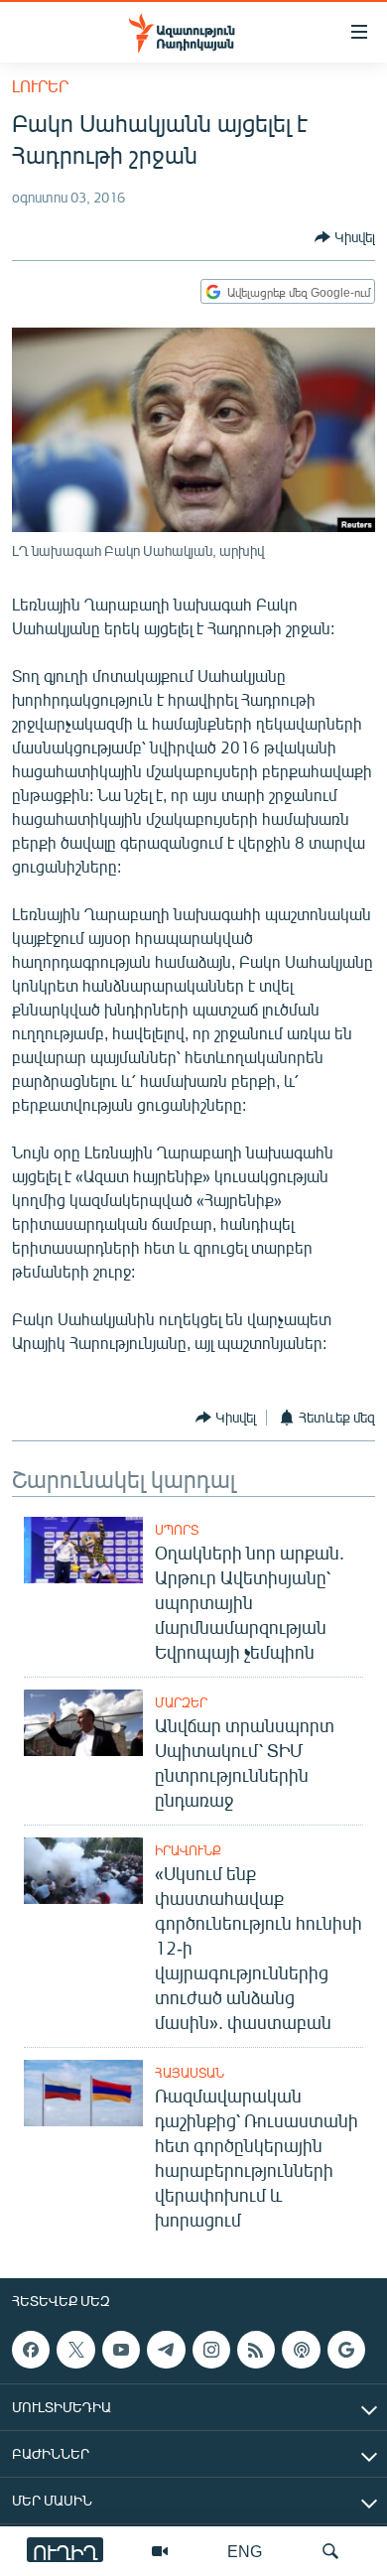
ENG (245, 2551)
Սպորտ (177, 1530)
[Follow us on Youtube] (121, 2350)
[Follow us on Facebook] (31, 2350)
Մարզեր (181, 1702)
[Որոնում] (330, 2551)
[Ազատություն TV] (160, 2551)
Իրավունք (188, 1850)
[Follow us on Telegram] (166, 2350)
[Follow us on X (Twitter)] (75, 2350)
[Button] (345, 237)
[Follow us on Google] (346, 2350)
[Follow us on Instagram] (211, 2350)
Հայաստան (190, 2073)
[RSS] (256, 2350)
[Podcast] (301, 2350)
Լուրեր (40, 86)
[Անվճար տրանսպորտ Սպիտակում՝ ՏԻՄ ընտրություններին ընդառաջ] (83, 1723)
